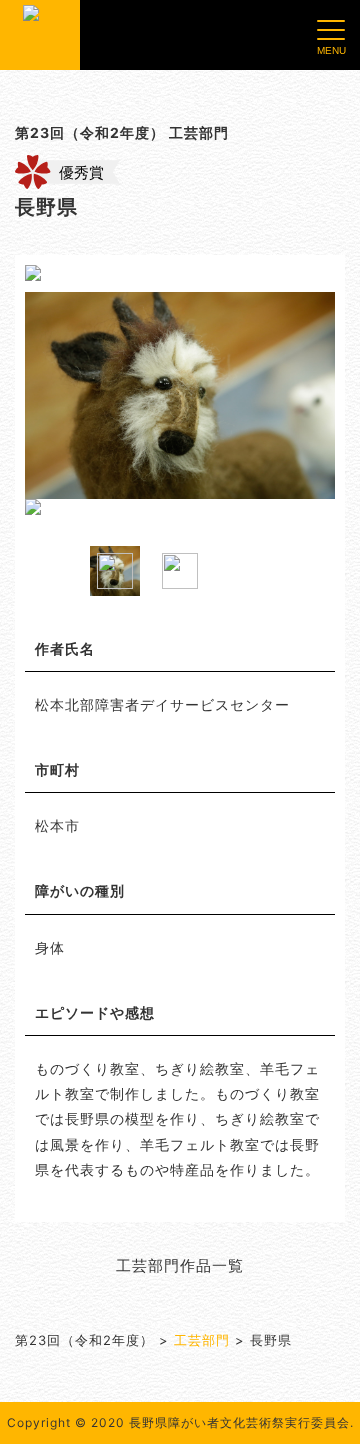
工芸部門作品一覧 (180, 1265)
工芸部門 (202, 1340)
